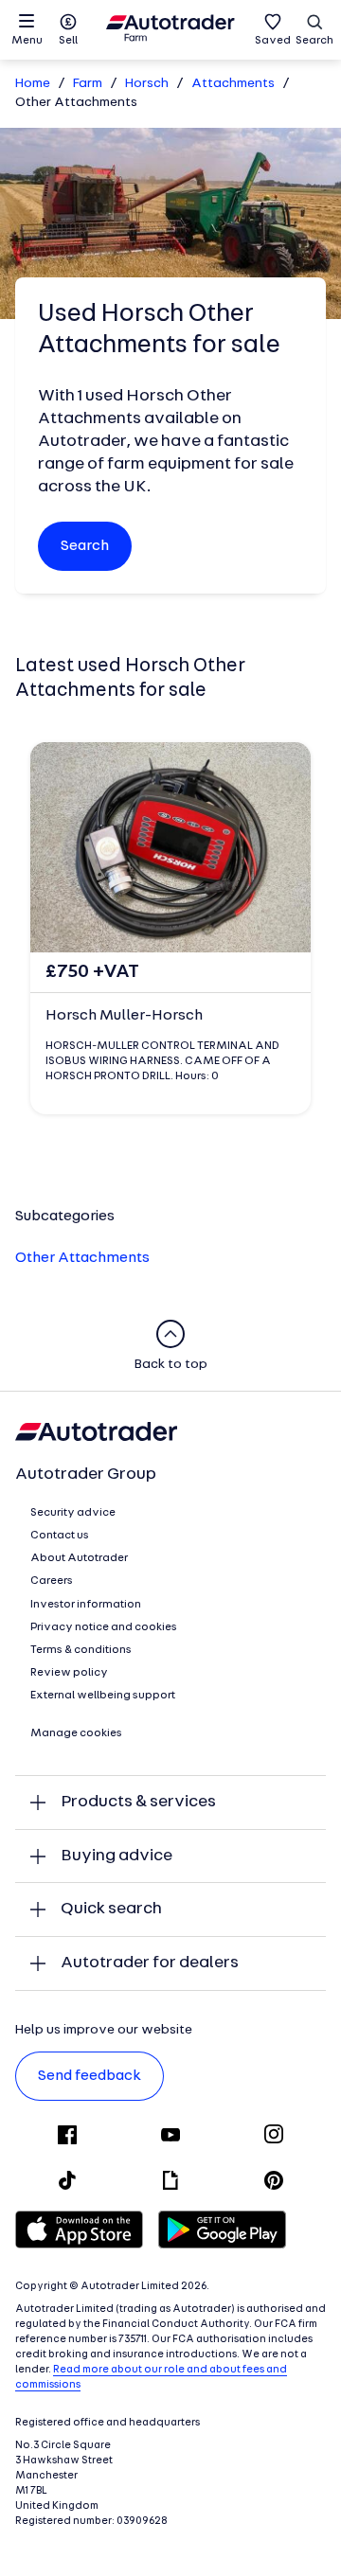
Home (33, 84)
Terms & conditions (81, 1650)
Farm (88, 84)
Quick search (111, 1909)
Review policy (69, 1673)
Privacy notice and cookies (104, 1627)
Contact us (60, 1536)
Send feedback (90, 2076)
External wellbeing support (103, 1696)
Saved (273, 41)
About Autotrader (79, 1558)
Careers (52, 1581)
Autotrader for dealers (150, 1963)
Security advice (73, 1513)
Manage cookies (76, 1733)
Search (314, 41)
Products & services (138, 1802)
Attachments (233, 84)
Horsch (147, 84)
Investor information (86, 1605)
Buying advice (117, 1856)
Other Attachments (82, 1258)
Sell (68, 41)
